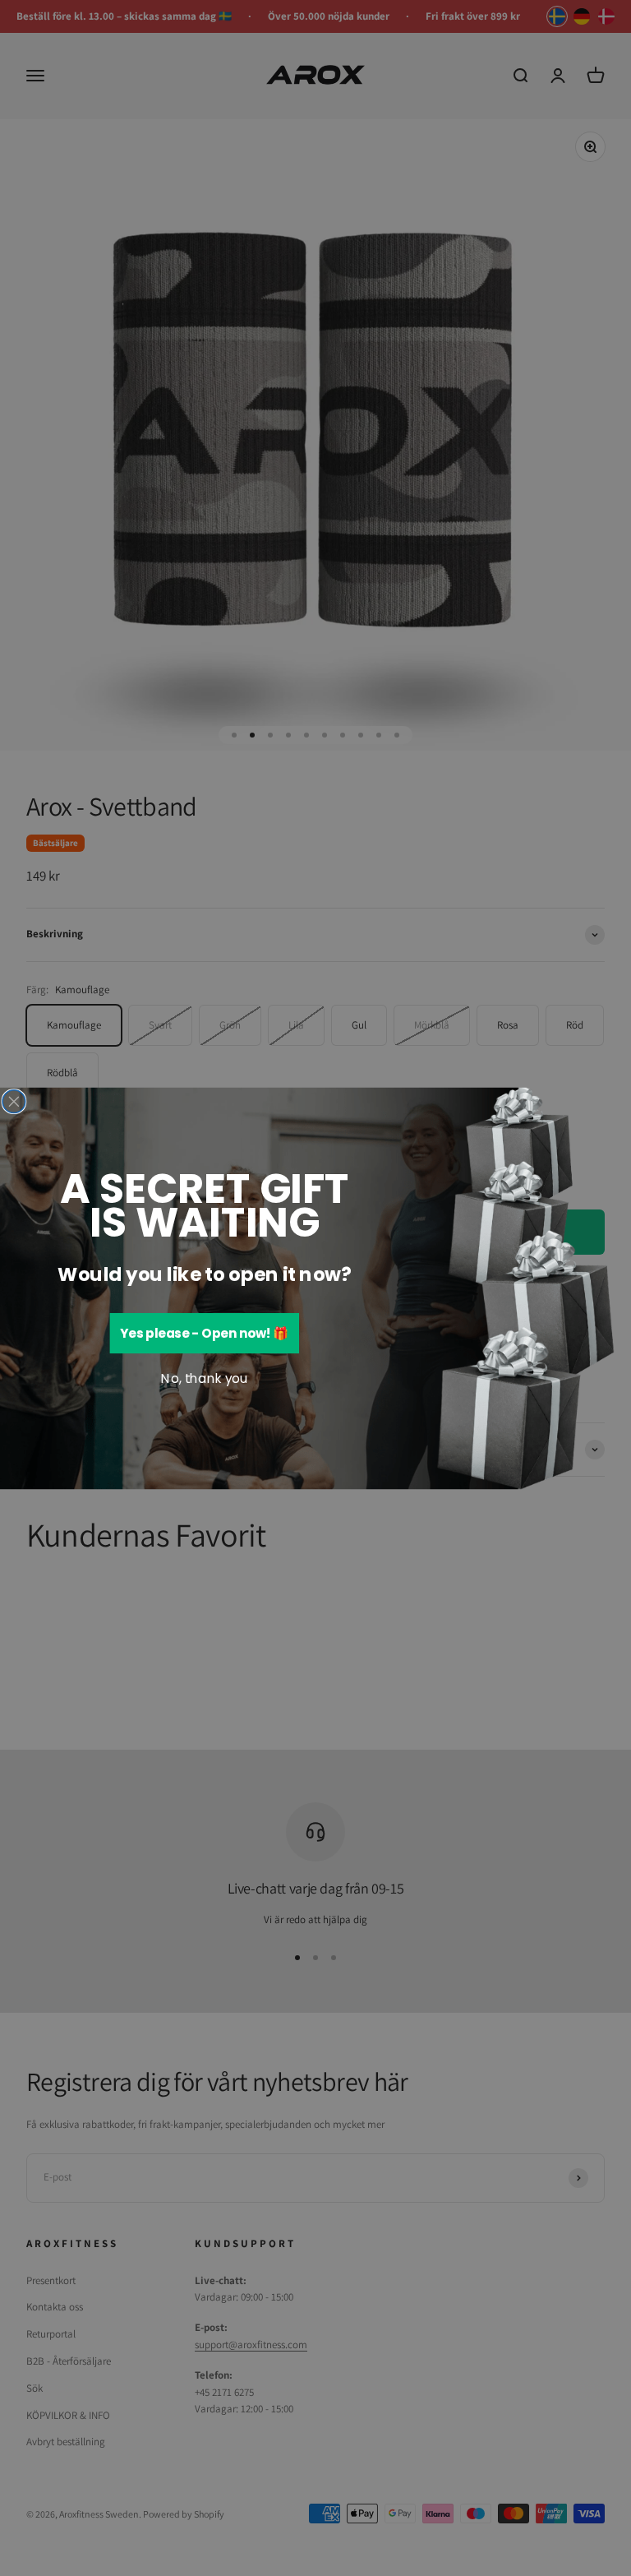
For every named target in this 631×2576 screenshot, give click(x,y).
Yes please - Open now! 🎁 (204, 1333)
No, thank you (204, 1379)
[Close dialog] (14, 1101)
